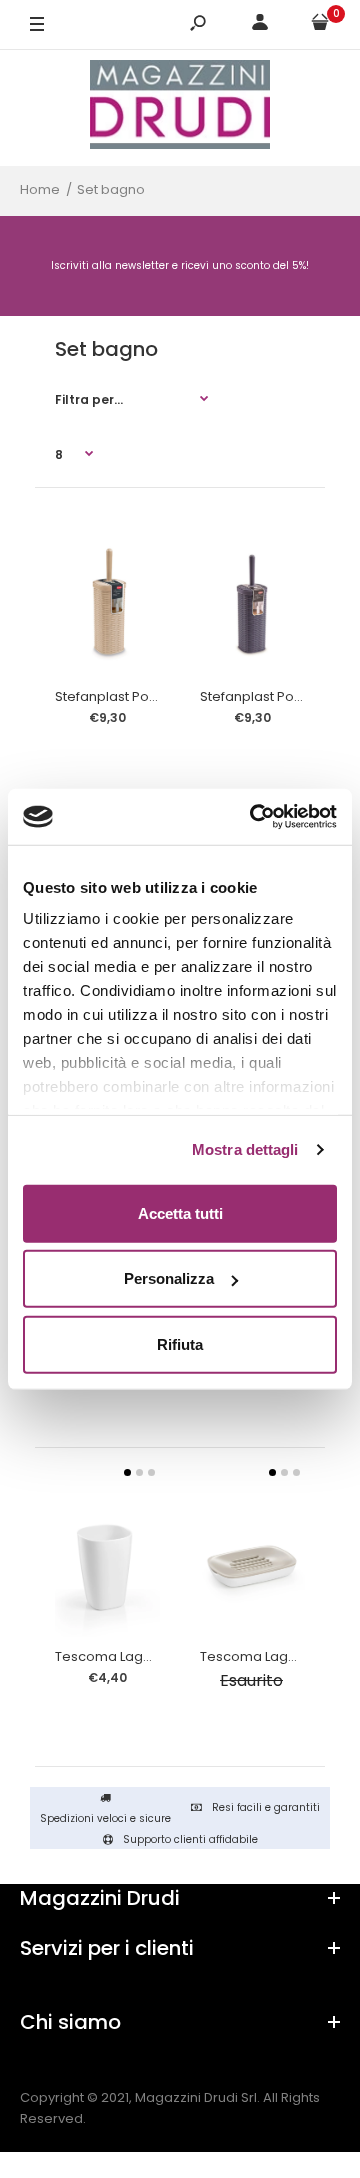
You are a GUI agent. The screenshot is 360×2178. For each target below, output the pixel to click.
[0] (320, 25)
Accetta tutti (180, 1212)
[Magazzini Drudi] (180, 107)
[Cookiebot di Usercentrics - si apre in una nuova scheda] (254, 817)
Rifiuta (180, 1343)
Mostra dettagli (245, 1149)
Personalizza (169, 1278)
